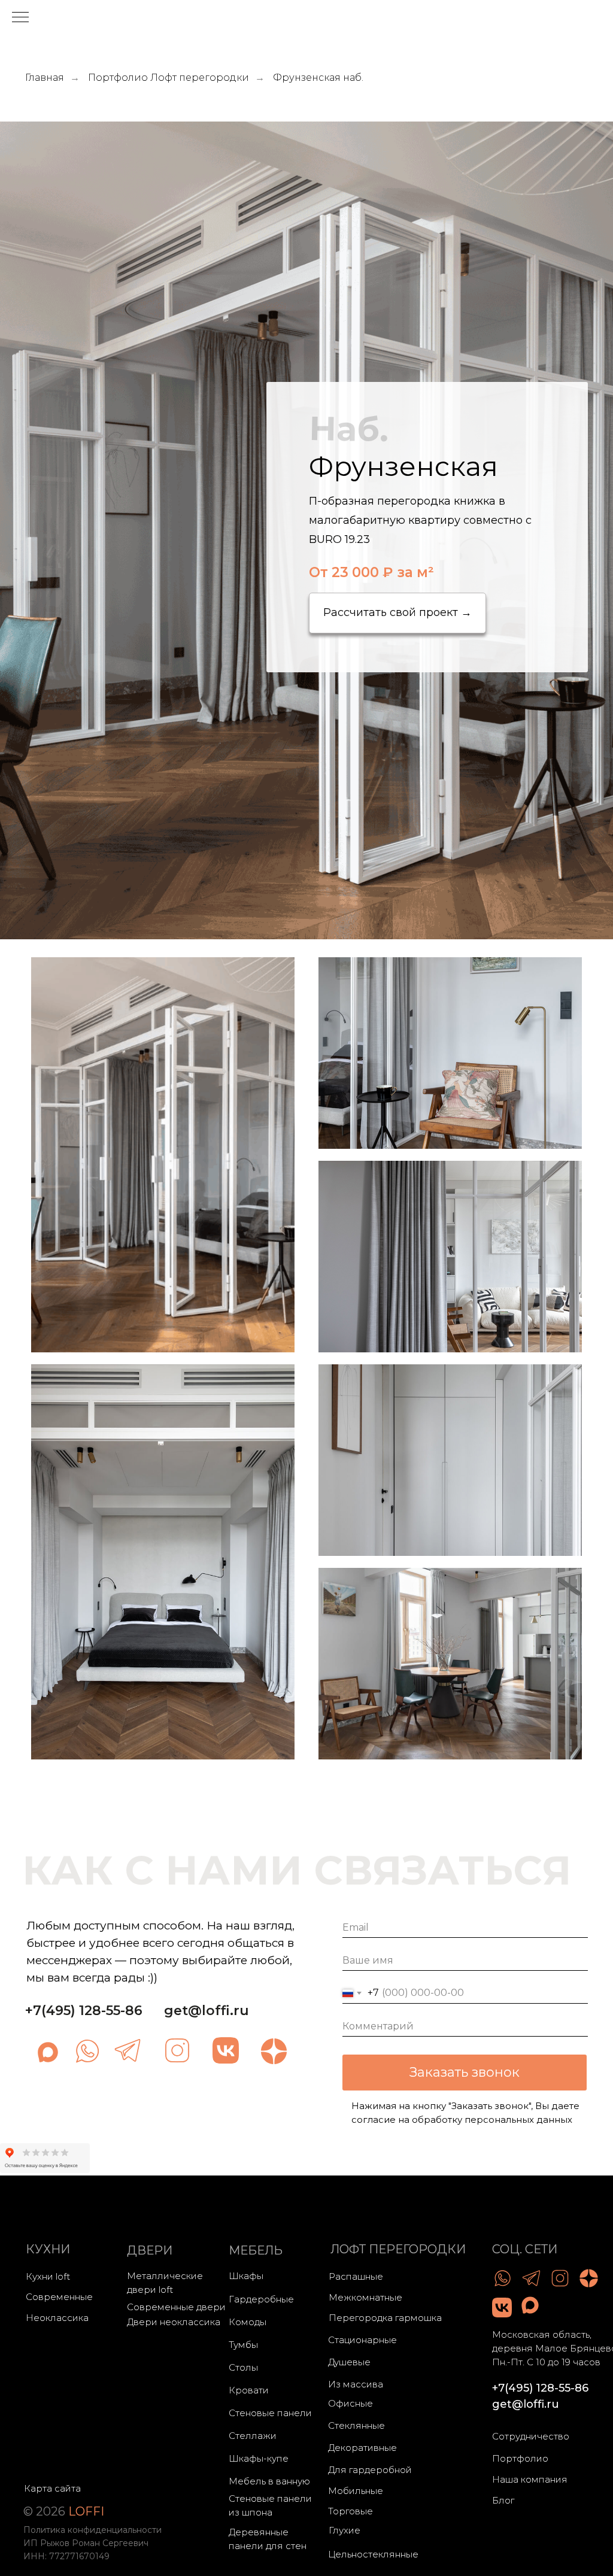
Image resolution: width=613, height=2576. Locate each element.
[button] (397, 613)
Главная (45, 78)
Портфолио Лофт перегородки (169, 78)
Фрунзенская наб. (318, 78)
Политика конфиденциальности (92, 2530)
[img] (87, 2051)
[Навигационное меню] (20, 18)
